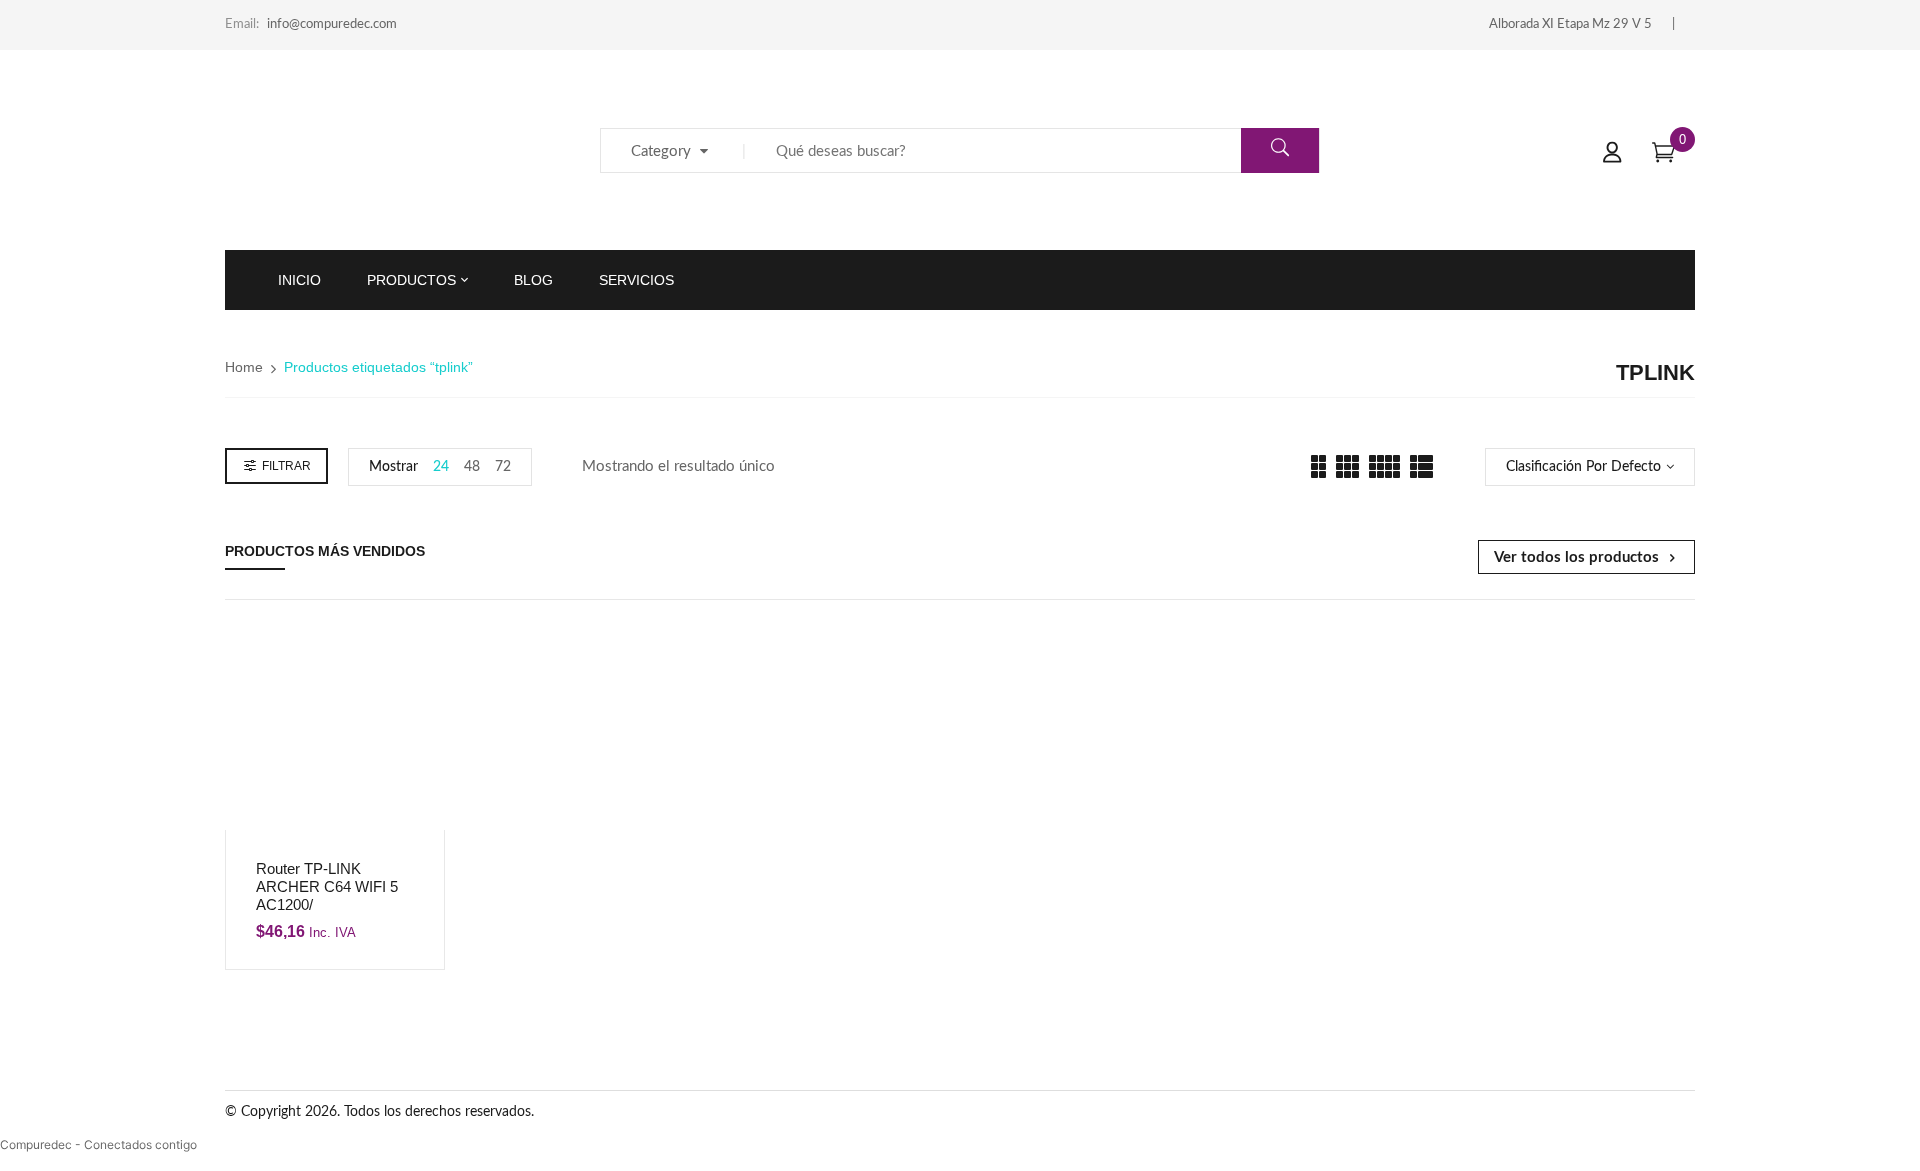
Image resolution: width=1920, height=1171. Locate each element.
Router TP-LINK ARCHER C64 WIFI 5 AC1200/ (327, 886)
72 (503, 467)
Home (244, 367)
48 (472, 467)
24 (441, 467)
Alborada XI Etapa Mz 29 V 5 (1570, 24)
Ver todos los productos (1576, 557)
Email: (242, 24)
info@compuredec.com (332, 24)
